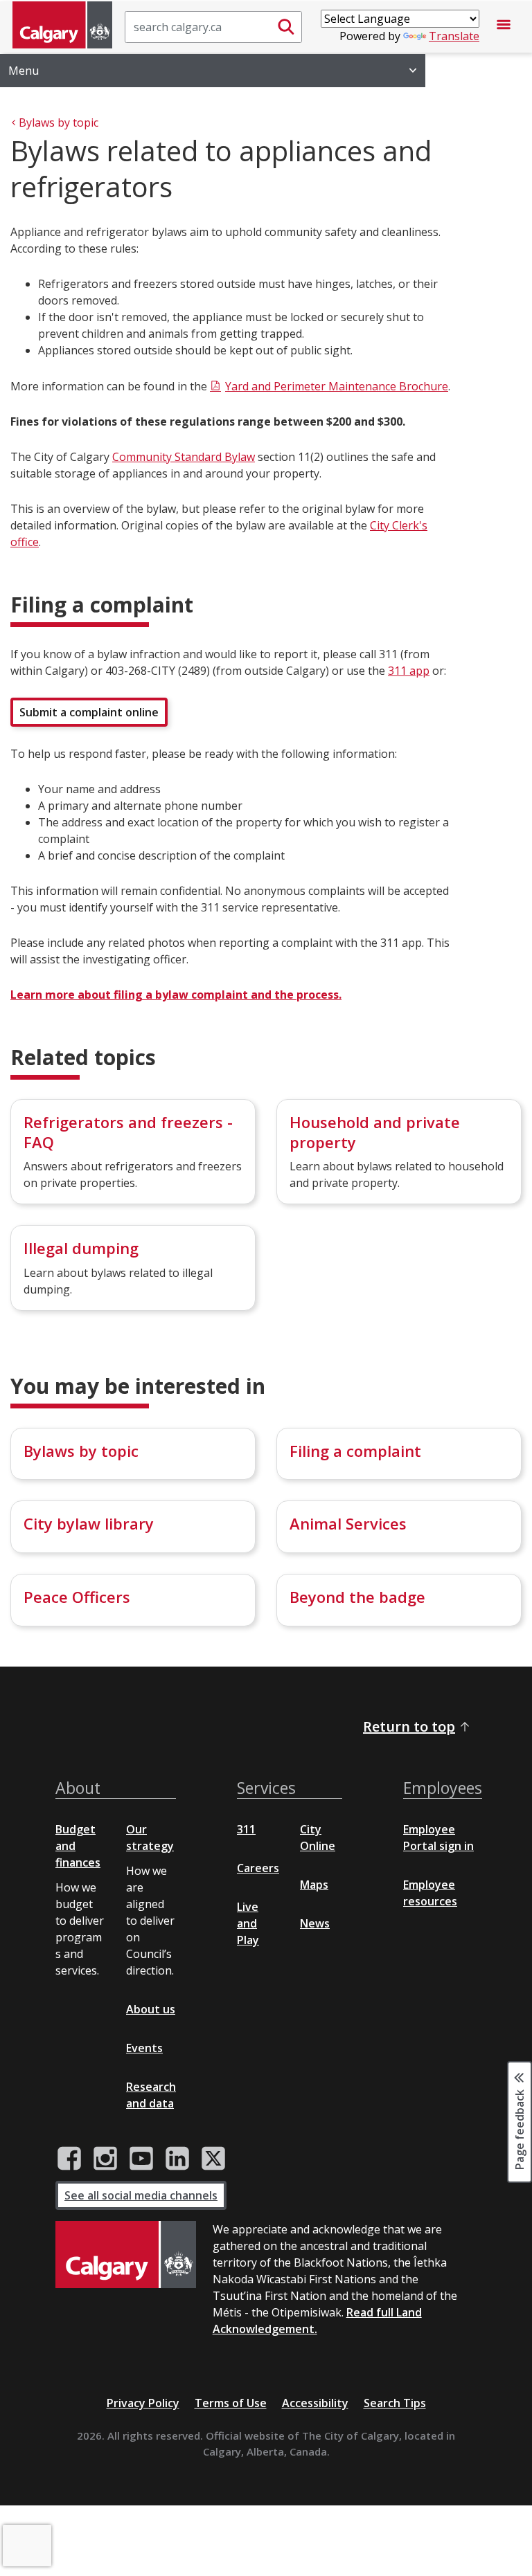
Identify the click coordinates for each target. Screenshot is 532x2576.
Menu (24, 71)
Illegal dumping (81, 1248)
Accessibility (315, 2403)
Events (144, 2048)
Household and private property (375, 1132)
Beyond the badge (357, 1597)
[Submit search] (286, 27)
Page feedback (520, 2128)
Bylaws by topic (81, 1451)
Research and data (151, 2095)
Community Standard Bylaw (184, 457)
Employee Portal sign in (438, 1838)
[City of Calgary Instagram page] (105, 2159)
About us (151, 2009)
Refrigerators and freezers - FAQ (128, 1132)
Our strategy (150, 1838)
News (315, 1923)
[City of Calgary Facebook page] (69, 2159)
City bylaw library (89, 1523)
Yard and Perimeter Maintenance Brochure (337, 386)
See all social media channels (141, 2195)
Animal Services (348, 1523)
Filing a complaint (355, 1451)
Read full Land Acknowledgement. (317, 2321)
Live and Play (248, 1923)
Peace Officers (77, 1597)
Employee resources (430, 1893)
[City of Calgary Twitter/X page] (213, 2159)
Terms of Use (231, 2403)
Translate (454, 36)
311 (246, 1829)
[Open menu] (504, 27)
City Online (318, 1838)
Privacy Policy (143, 2403)
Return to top (409, 1726)
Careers (258, 1868)
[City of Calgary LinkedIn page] (177, 2159)
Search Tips (395, 2403)
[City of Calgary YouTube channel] (141, 2159)
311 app (409, 671)
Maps (314, 1885)
